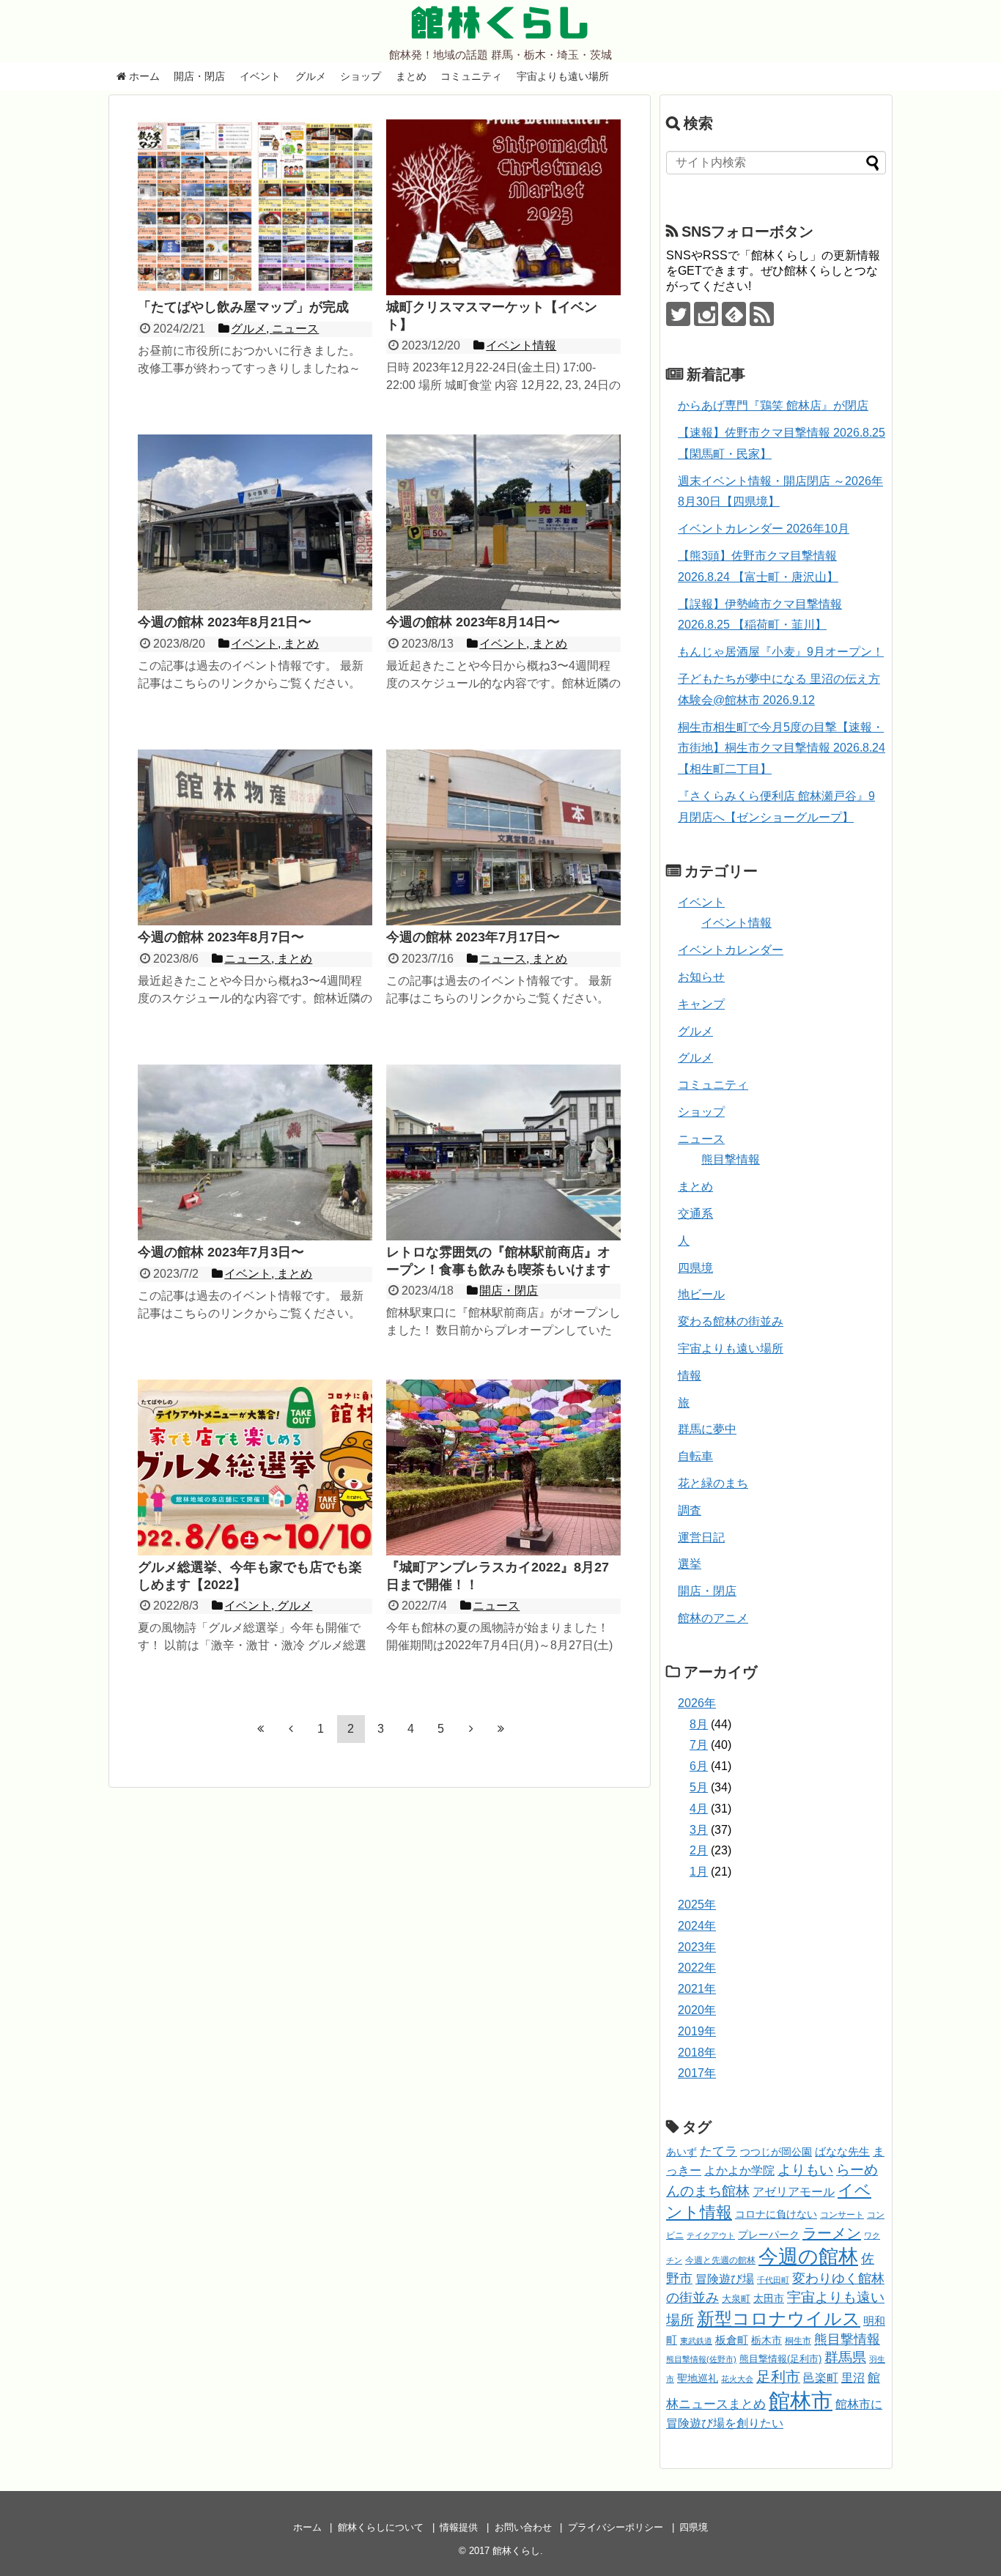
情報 (690, 1376)
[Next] (471, 1728)
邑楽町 (821, 2378)
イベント (260, 76)
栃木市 (767, 2340)
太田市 (769, 2298)
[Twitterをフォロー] (678, 314)
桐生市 (798, 2341)
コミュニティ (471, 76)
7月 (699, 1745)
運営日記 (701, 1537)
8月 (699, 1724)
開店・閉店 (199, 76)
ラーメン (832, 2233)
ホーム (143, 76)
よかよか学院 (739, 2170)
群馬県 (845, 2357)
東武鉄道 (696, 2341)
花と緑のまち (713, 1483)
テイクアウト (711, 2235)
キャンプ (701, 1004)
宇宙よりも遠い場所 (563, 76)
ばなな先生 (842, 2151)
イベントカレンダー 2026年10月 (764, 529)
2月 (699, 1850)
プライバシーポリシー (616, 2527)
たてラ (719, 2151)
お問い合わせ (523, 2527)
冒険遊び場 (725, 2279)
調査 (690, 1510)
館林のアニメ (713, 1618)
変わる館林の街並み (731, 1321)
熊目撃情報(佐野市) (701, 2359)
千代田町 (773, 2280)
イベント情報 (736, 923)
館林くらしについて (381, 2527)
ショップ (361, 76)
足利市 (778, 2377)
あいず (682, 2152)
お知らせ (701, 977)
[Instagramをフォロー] (706, 314)
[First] (261, 1728)
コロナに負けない (776, 2214)
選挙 (690, 1564)
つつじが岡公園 (776, 2152)
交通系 (695, 1214)
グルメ (311, 76)
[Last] (501, 1728)
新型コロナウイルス (779, 2318)
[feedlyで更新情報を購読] (734, 314)
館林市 (801, 2401)
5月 (699, 1787)
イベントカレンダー (731, 950)
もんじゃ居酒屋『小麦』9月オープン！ (781, 652)
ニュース (701, 1139)
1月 (699, 1872)
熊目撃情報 (731, 1159)
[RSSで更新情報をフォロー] (762, 314)
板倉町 (732, 2340)
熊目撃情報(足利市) (780, 2359)
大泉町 (736, 2299)
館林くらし (500, 23)
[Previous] (291, 1728)
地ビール (701, 1294)
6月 (699, 1766)
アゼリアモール (794, 2192)
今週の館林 (808, 2256)
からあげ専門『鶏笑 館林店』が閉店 (773, 406)
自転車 (695, 1456)
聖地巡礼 (698, 2378)
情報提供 (459, 2527)
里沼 (853, 2378)
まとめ (411, 76)
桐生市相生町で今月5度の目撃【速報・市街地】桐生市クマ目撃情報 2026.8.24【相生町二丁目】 (782, 748)
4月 (699, 1809)
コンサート (842, 2215)
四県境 (695, 1268)
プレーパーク (769, 2235)
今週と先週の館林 (720, 2260)
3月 (699, 1830)
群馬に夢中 (707, 1429)
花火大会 (737, 2379)
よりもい (805, 2170)
